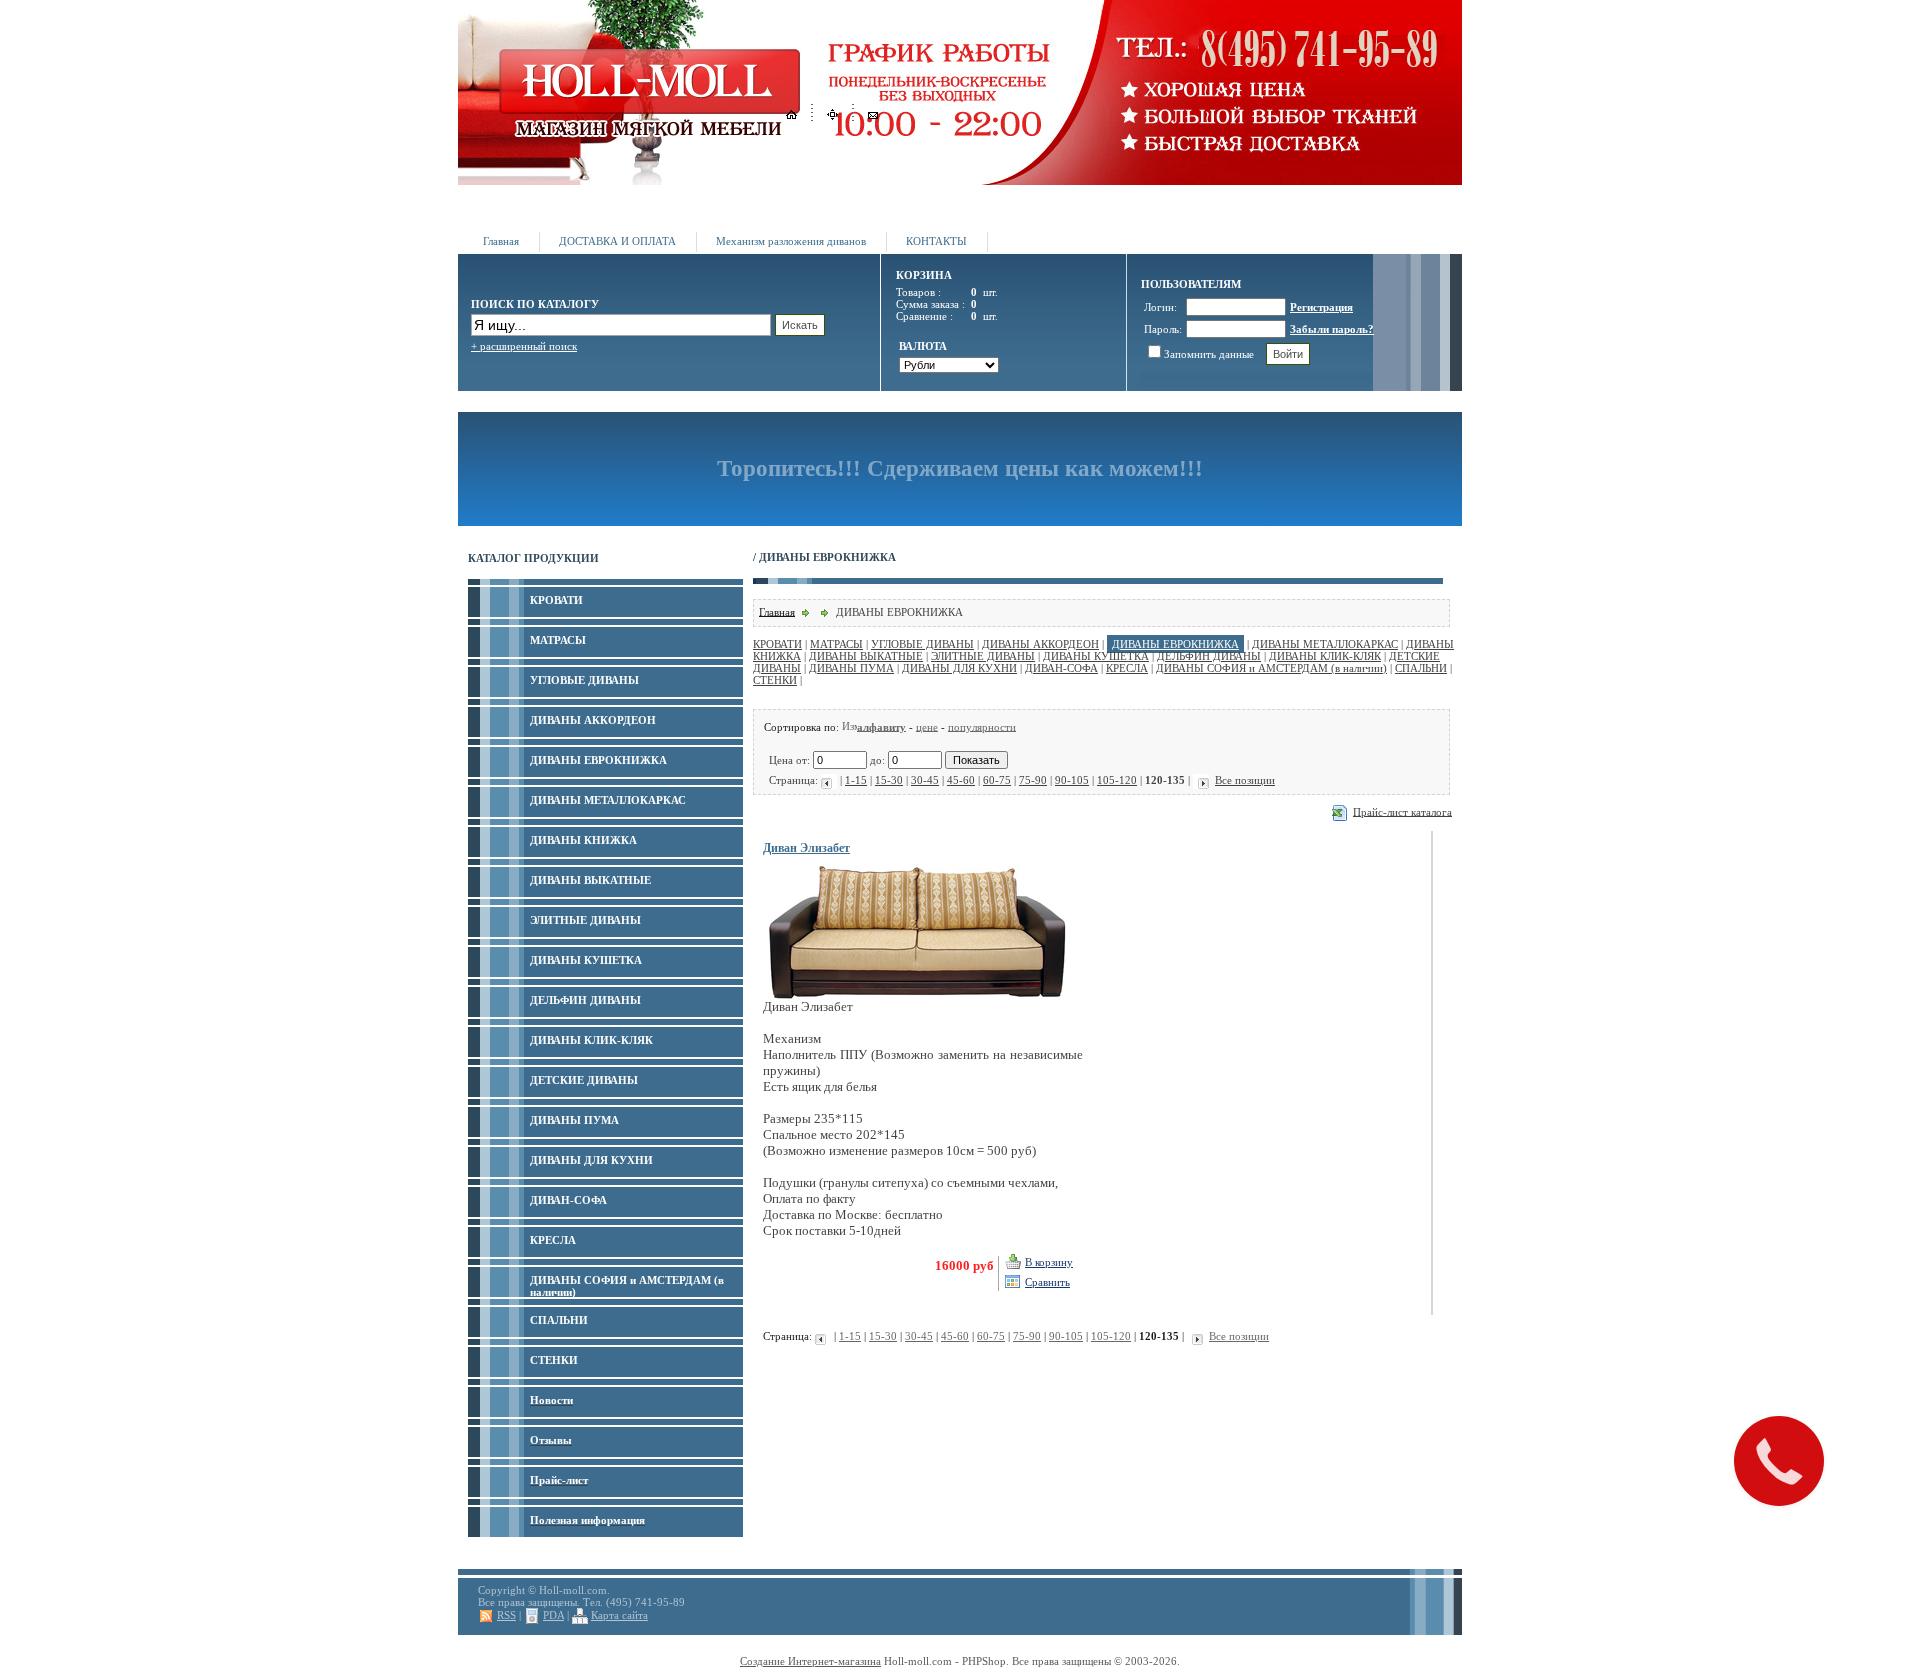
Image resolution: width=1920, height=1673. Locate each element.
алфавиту (881, 726)
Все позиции (1245, 780)
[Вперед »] (1201, 780)
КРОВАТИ (777, 644)
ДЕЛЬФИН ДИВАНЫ (1209, 656)
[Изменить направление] (849, 726)
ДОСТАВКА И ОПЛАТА (617, 241)
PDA (553, 1615)
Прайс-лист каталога (1402, 811)
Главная (501, 241)
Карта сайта (619, 1615)
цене (927, 726)
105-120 (1117, 780)
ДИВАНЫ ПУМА (851, 668)
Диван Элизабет (806, 848)
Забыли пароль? (1332, 329)
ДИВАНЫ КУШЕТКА (1096, 656)
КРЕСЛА (1127, 668)
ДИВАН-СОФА (1061, 668)
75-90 (1033, 780)
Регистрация (1321, 307)
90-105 (1072, 780)
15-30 (889, 780)
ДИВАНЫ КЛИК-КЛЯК (1325, 656)
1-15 (856, 780)
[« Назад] (829, 780)
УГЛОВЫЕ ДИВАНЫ (922, 644)
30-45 (925, 780)
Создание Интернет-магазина (810, 1661)
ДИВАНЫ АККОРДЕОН (1040, 644)
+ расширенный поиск (524, 346)
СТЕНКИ (775, 680)
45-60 (961, 780)
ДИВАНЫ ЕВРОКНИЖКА (1175, 644)
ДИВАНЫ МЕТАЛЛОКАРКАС (1325, 644)
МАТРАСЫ (836, 644)
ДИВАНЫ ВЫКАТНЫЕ (866, 656)
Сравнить (1047, 1282)
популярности (982, 726)
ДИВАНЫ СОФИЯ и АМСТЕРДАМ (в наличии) (1271, 668)
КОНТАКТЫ (936, 241)
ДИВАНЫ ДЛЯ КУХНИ (959, 668)
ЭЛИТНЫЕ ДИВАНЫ (983, 656)
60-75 (997, 780)
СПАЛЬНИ (1421, 668)
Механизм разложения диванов (791, 241)
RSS (506, 1615)
